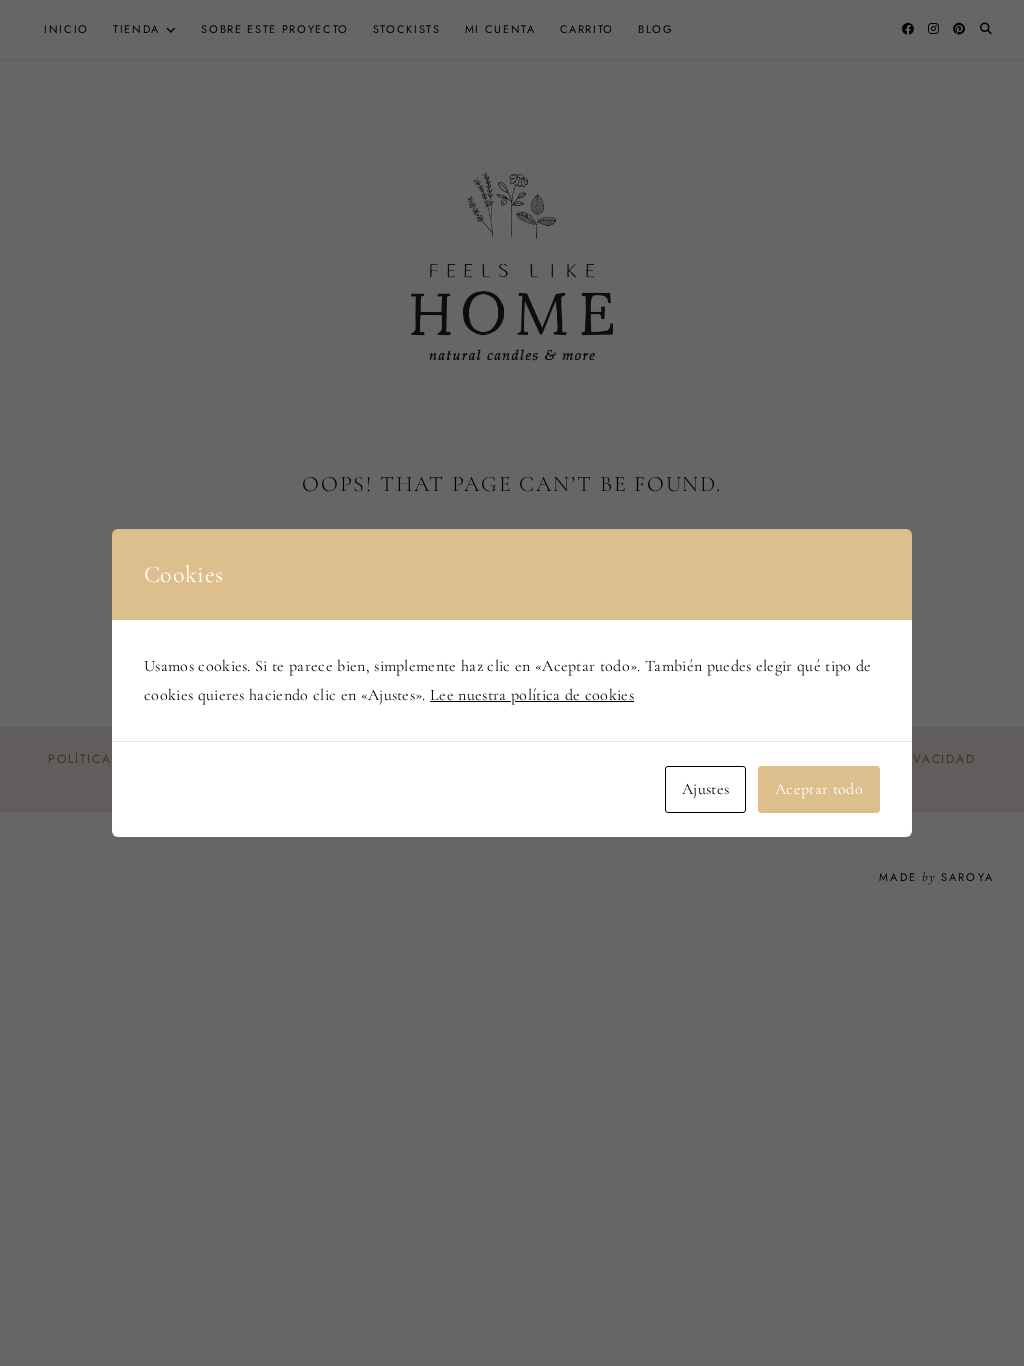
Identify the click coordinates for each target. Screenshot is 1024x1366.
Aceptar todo (819, 789)
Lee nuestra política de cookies (532, 695)
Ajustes (705, 789)
